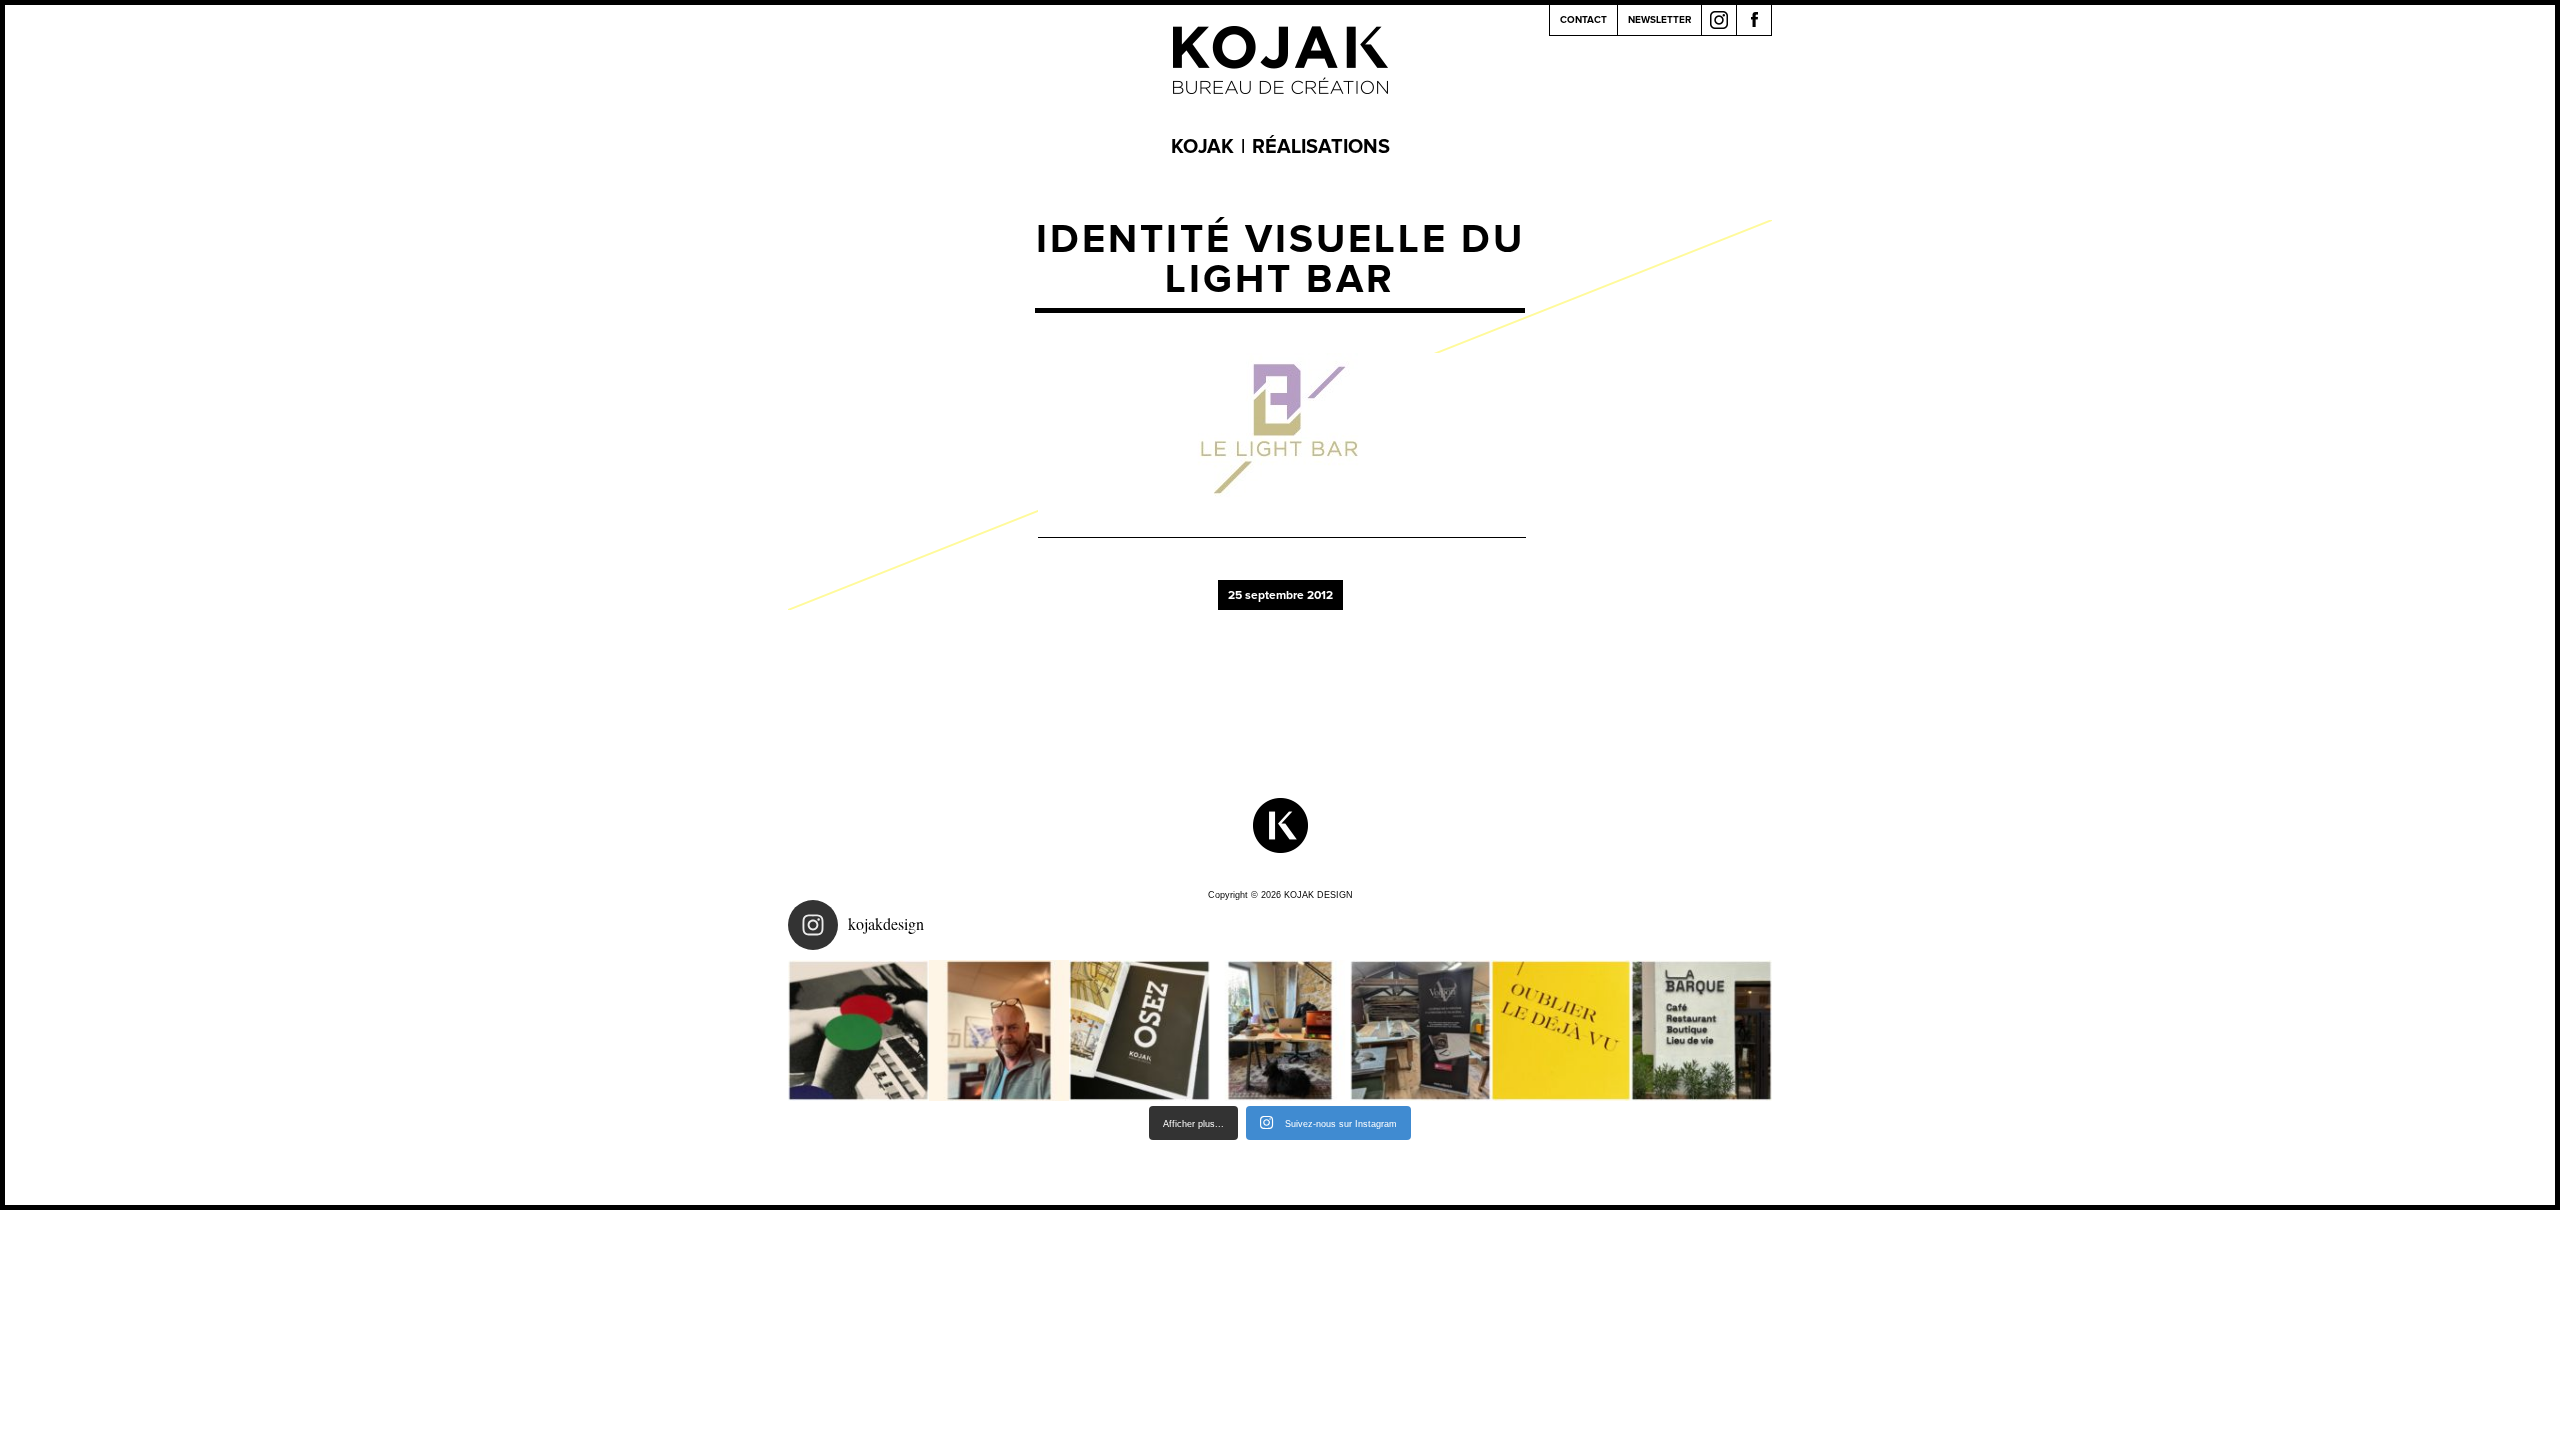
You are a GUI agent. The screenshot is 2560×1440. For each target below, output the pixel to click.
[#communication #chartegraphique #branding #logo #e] (999, 1030)
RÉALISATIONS (1321, 147)
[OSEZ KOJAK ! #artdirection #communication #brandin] (1280, 1030)
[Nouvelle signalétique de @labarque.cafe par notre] (1701, 1030)
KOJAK (1202, 147)
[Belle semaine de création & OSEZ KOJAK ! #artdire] (1139, 1030)
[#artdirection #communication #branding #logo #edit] (858, 1030)
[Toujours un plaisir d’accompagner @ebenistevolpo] (1420, 1030)
